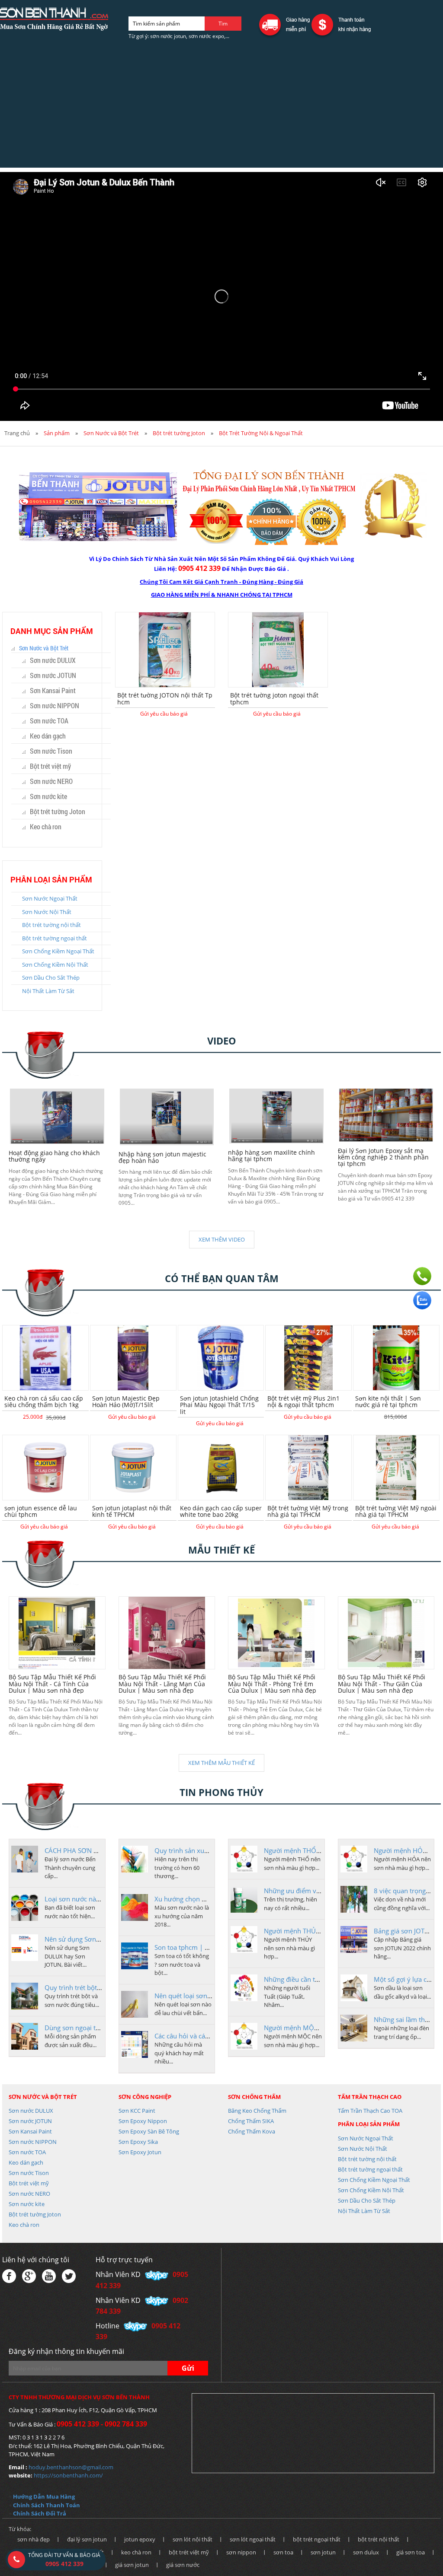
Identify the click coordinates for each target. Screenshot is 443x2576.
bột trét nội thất (379, 2539)
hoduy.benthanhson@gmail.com (71, 2467)
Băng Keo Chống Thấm (257, 2111)
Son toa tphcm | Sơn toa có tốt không (210, 1947)
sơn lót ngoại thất (253, 2539)
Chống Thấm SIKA (251, 2121)
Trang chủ (17, 433)
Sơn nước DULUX (53, 660)
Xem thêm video (222, 1239)
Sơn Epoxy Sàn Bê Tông (149, 2131)
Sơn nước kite (48, 796)
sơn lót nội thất (193, 2539)
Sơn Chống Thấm (254, 2097)
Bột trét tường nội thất (51, 925)
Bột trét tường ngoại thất (55, 938)
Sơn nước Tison (51, 751)
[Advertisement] (221, 107)
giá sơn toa (411, 2552)
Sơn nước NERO (51, 781)
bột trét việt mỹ (189, 2552)
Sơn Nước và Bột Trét (111, 433)
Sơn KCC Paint (137, 2111)
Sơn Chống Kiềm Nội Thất (55, 965)
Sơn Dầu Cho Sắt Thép (51, 978)
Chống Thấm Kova (252, 2131)
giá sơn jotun (132, 2565)
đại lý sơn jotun (87, 2539)
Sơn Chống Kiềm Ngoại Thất (58, 951)
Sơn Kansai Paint (53, 690)
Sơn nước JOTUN (53, 675)
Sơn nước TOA (49, 721)
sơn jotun (323, 2552)
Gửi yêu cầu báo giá (164, 714)
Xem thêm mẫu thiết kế (221, 1763)
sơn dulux (366, 2552)
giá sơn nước (183, 2565)
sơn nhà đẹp (34, 2539)
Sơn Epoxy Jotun (140, 2152)
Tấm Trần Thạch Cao (370, 2097)
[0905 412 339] (422, 1276)
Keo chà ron (46, 826)
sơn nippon (241, 2552)
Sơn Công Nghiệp (145, 2097)
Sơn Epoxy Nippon (143, 2121)
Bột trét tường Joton (179, 433)
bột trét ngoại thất (317, 2539)
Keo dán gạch (48, 736)
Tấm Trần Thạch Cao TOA (370, 2111)
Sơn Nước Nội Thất (47, 912)
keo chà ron (136, 2552)
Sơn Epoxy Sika (138, 2142)
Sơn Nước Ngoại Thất (50, 898)
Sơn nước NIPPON (55, 705)
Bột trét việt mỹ (50, 766)
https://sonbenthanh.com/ (68, 2475)
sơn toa (283, 2552)
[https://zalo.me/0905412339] (422, 1300)
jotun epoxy (140, 2539)
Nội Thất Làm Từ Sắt (48, 991)
